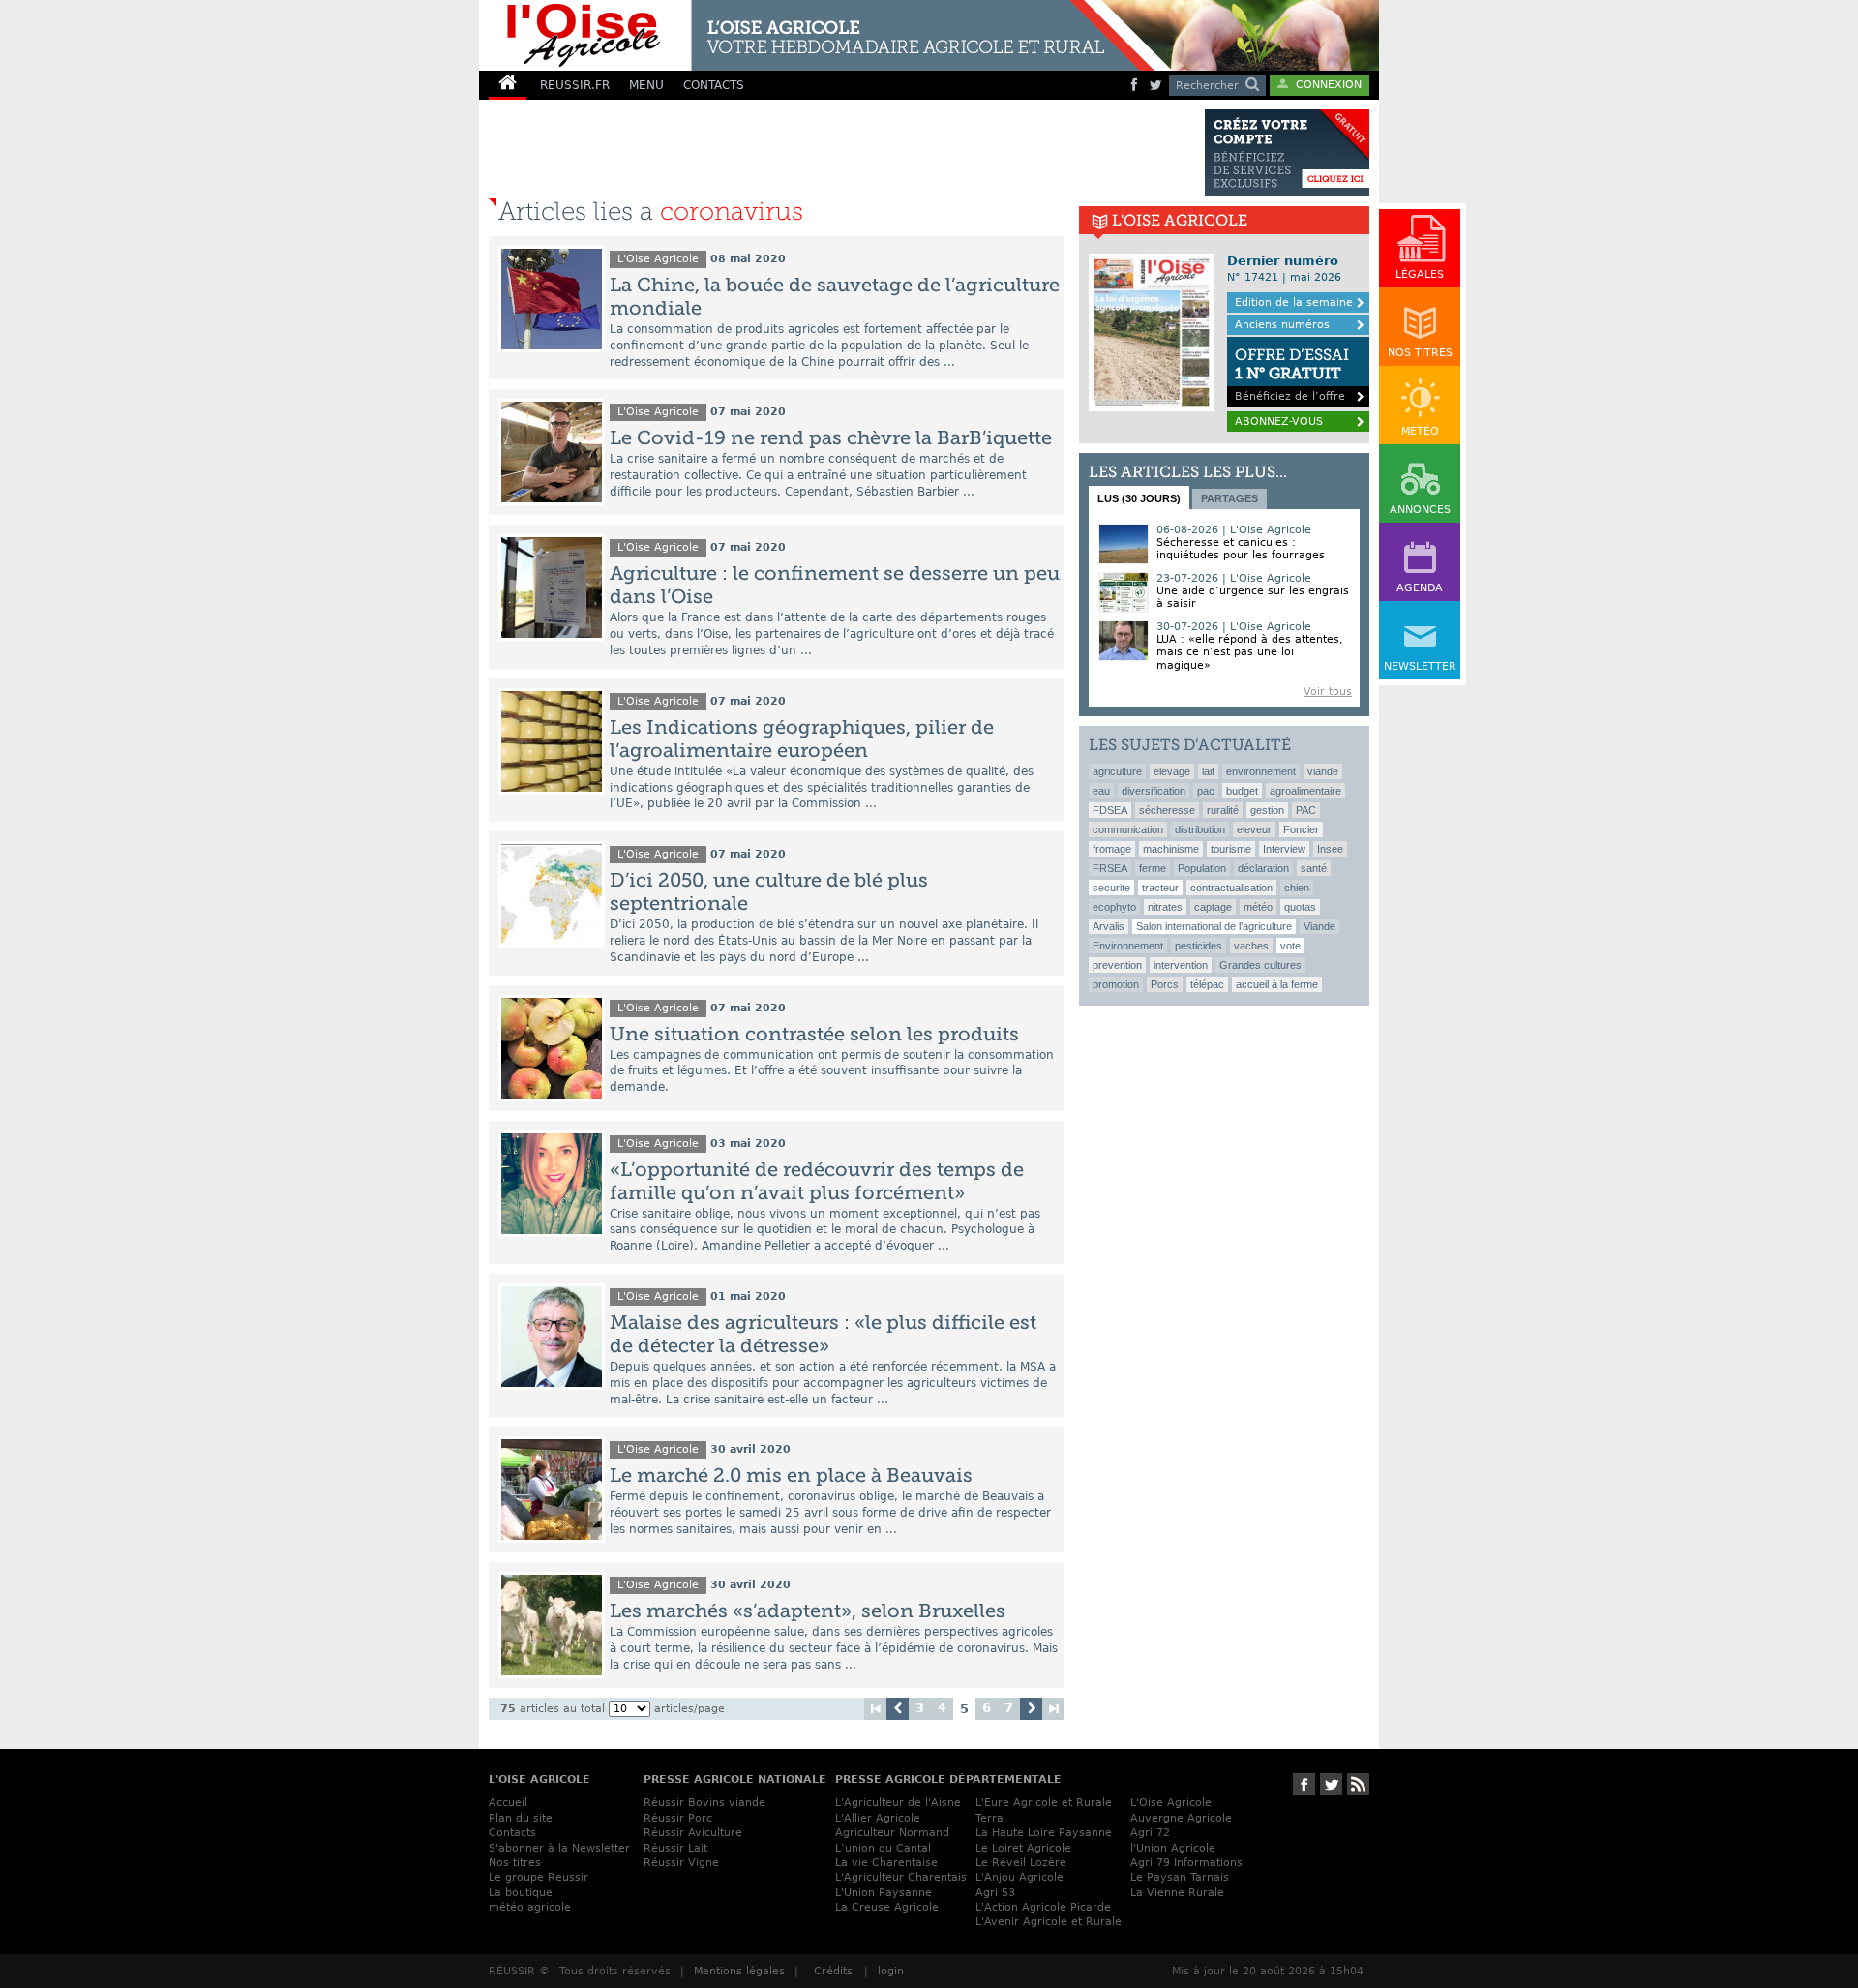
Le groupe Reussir (539, 1877)
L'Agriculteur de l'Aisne (898, 1803)
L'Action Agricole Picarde (1043, 1907)
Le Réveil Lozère (1021, 1863)
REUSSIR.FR (575, 85)
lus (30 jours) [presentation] (1139, 498)
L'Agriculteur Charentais (901, 1877)
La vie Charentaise (886, 1863)
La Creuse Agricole (887, 1907)
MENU (646, 85)
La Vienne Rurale (1177, 1893)
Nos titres (515, 1863)
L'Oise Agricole (658, 259)
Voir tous (1328, 692)
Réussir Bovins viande (704, 1803)
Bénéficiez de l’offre (1292, 374)
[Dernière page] (1053, 1709)
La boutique (521, 1893)
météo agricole (530, 1907)
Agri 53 (995, 1893)
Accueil (508, 1803)
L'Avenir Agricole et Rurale (1049, 1922)
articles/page (689, 1709)
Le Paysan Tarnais (1180, 1877)
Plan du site (521, 1818)
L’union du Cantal (883, 1848)
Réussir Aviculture (693, 1833)
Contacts (512, 1833)
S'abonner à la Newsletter (559, 1848)
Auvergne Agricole (1181, 1818)
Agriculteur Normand (892, 1833)
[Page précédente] (898, 1709)
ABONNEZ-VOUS (1279, 422)
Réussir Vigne (681, 1863)
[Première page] (875, 1709)
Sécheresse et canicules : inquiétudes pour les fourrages (1241, 549)
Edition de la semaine (1294, 302)
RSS (1358, 1784)
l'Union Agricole (1173, 1848)
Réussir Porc (678, 1818)
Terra (989, 1818)
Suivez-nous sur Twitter (1331, 1784)
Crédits (833, 1971)
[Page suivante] (1031, 1709)
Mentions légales (739, 1971)
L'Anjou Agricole (1019, 1877)
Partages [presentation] (1229, 498)
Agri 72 (1150, 1833)
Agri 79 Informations (1186, 1863)
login (891, 1971)
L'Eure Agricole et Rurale (1044, 1803)
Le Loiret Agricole (1023, 1848)
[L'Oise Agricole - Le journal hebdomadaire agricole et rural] (817, 35)
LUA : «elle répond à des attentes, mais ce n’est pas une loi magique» (1250, 652)
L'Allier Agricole (878, 1818)
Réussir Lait (675, 1848)
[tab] (1139, 497)
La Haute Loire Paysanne (1044, 1833)
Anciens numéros (1282, 325)
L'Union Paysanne (884, 1893)
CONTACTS (714, 85)
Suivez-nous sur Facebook (1304, 1784)
